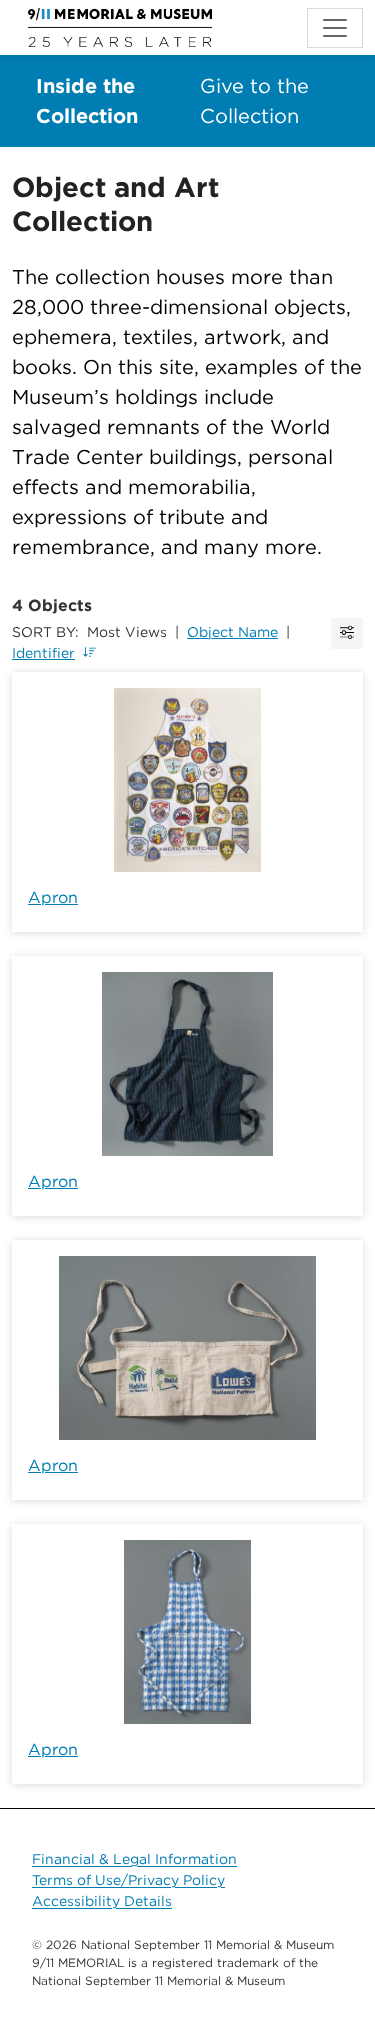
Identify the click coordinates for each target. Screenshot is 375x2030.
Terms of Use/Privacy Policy (128, 1880)
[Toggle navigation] (335, 28)
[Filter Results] (347, 633)
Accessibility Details (102, 1901)
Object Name (232, 632)
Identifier (43, 653)
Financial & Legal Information (134, 1859)
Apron (53, 897)
